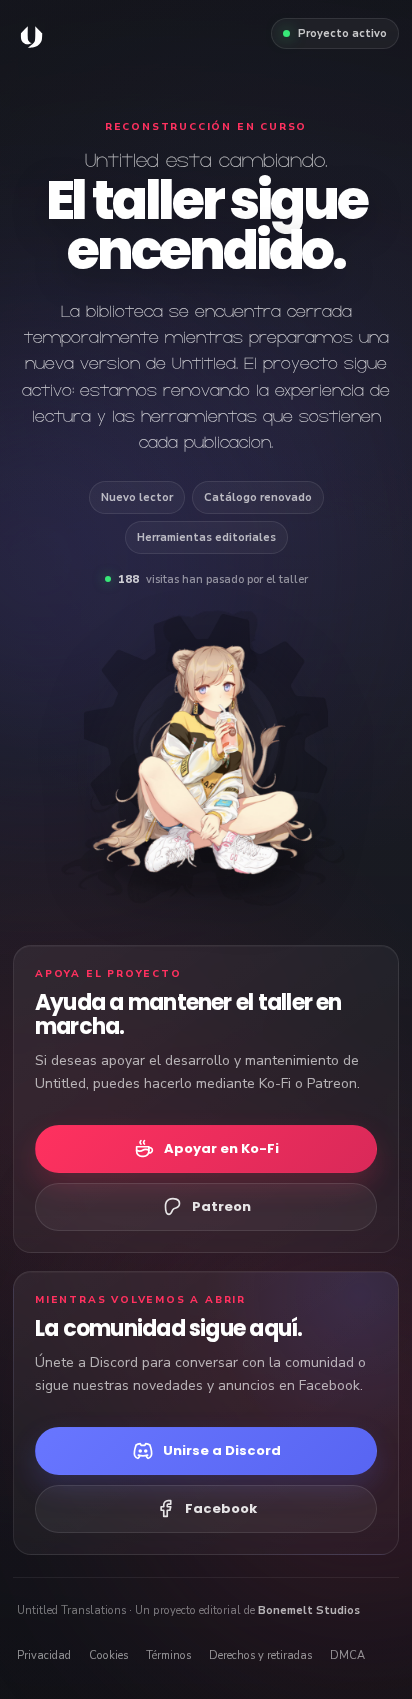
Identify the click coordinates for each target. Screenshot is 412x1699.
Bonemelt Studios (309, 1610)
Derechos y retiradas (260, 1655)
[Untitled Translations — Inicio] (32, 37)
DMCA (347, 1655)
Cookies (108, 1655)
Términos (168, 1655)
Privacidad (44, 1655)
